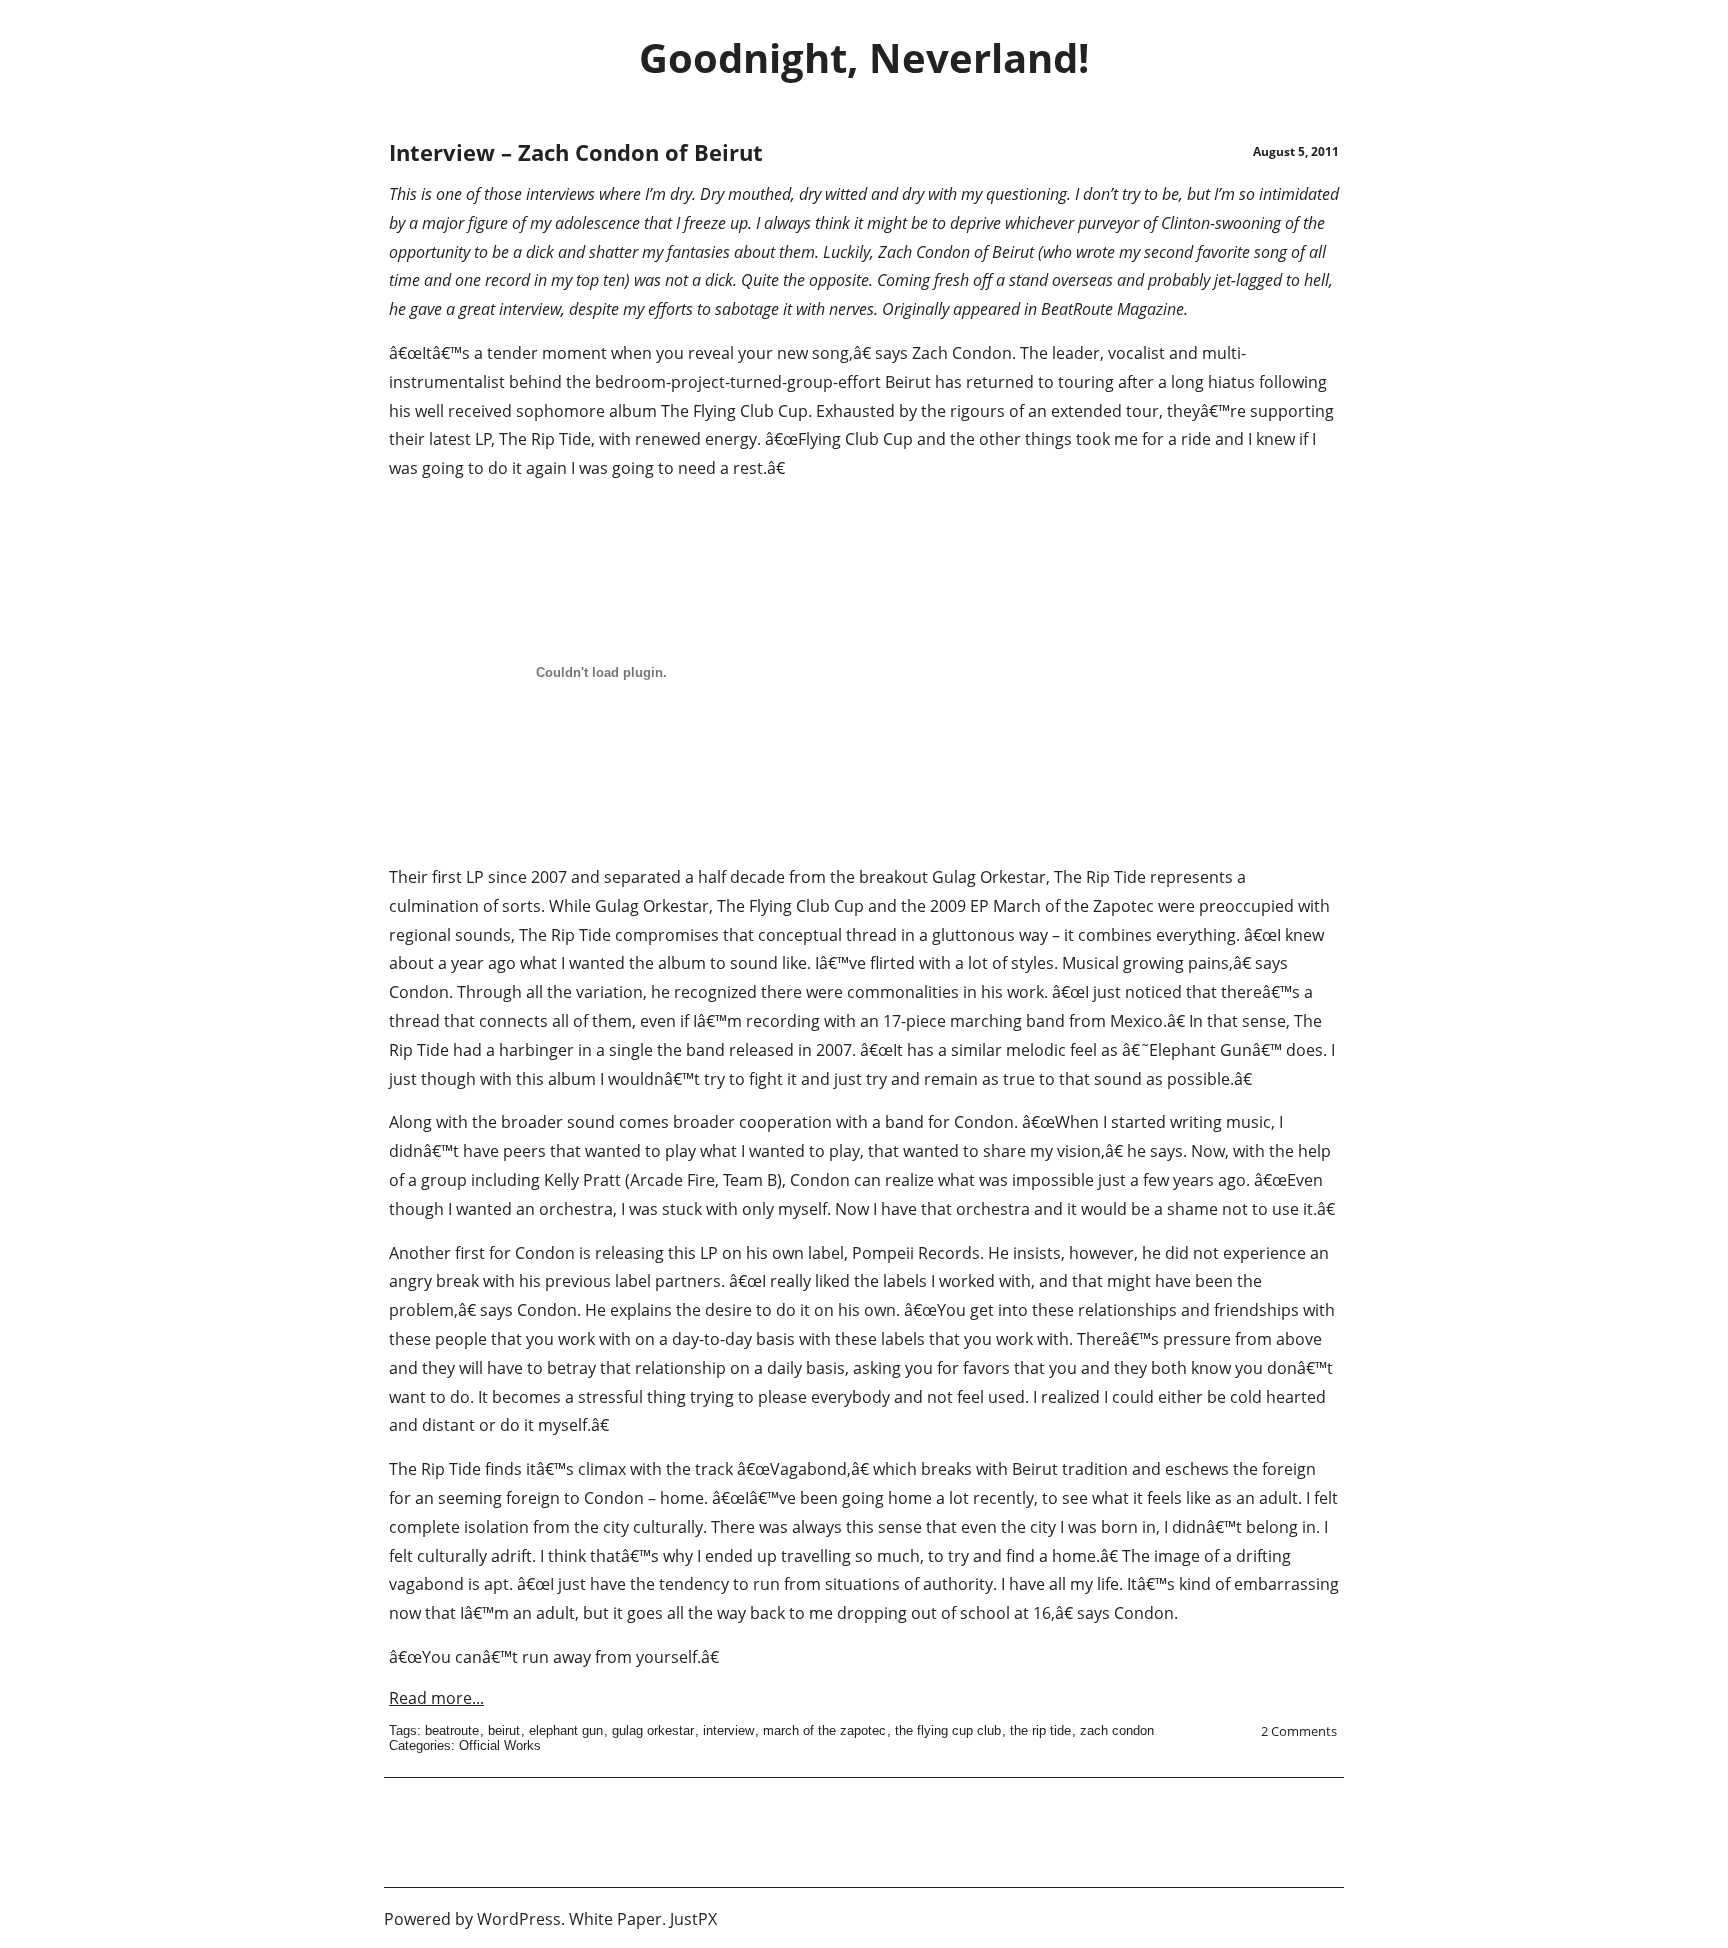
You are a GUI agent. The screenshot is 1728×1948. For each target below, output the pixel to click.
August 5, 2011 (1296, 151)
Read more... (436, 1698)
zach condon (1117, 1730)
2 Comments (1299, 1731)
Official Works (500, 1745)
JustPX (693, 1919)
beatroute (452, 1730)
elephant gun (566, 1730)
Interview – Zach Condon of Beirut (576, 152)
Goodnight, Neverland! (864, 57)
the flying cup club (948, 1730)
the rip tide (1040, 1730)
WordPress (519, 1919)
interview (728, 1730)
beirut (504, 1730)
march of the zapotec (824, 1730)
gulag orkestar (653, 1730)
